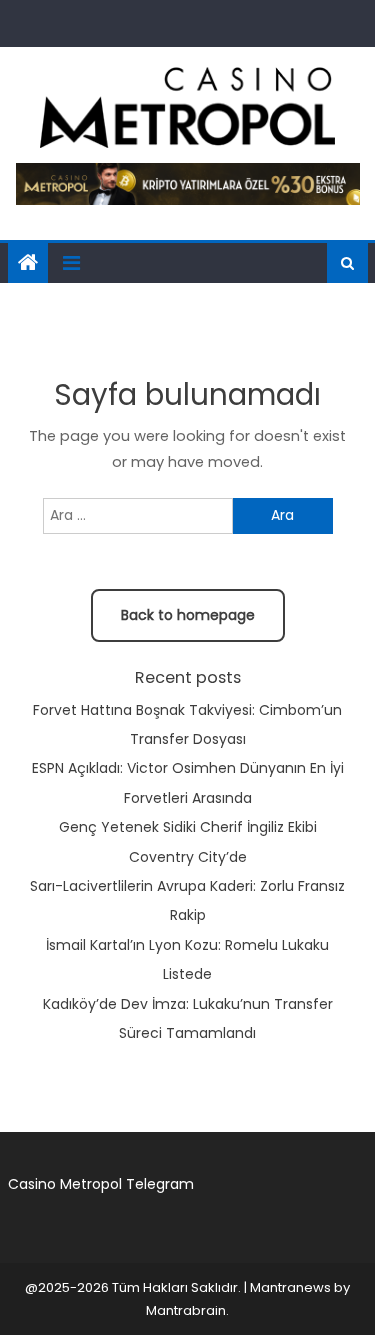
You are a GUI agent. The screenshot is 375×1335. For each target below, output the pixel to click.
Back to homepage (188, 615)
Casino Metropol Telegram (101, 1184)
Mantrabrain (186, 1310)
